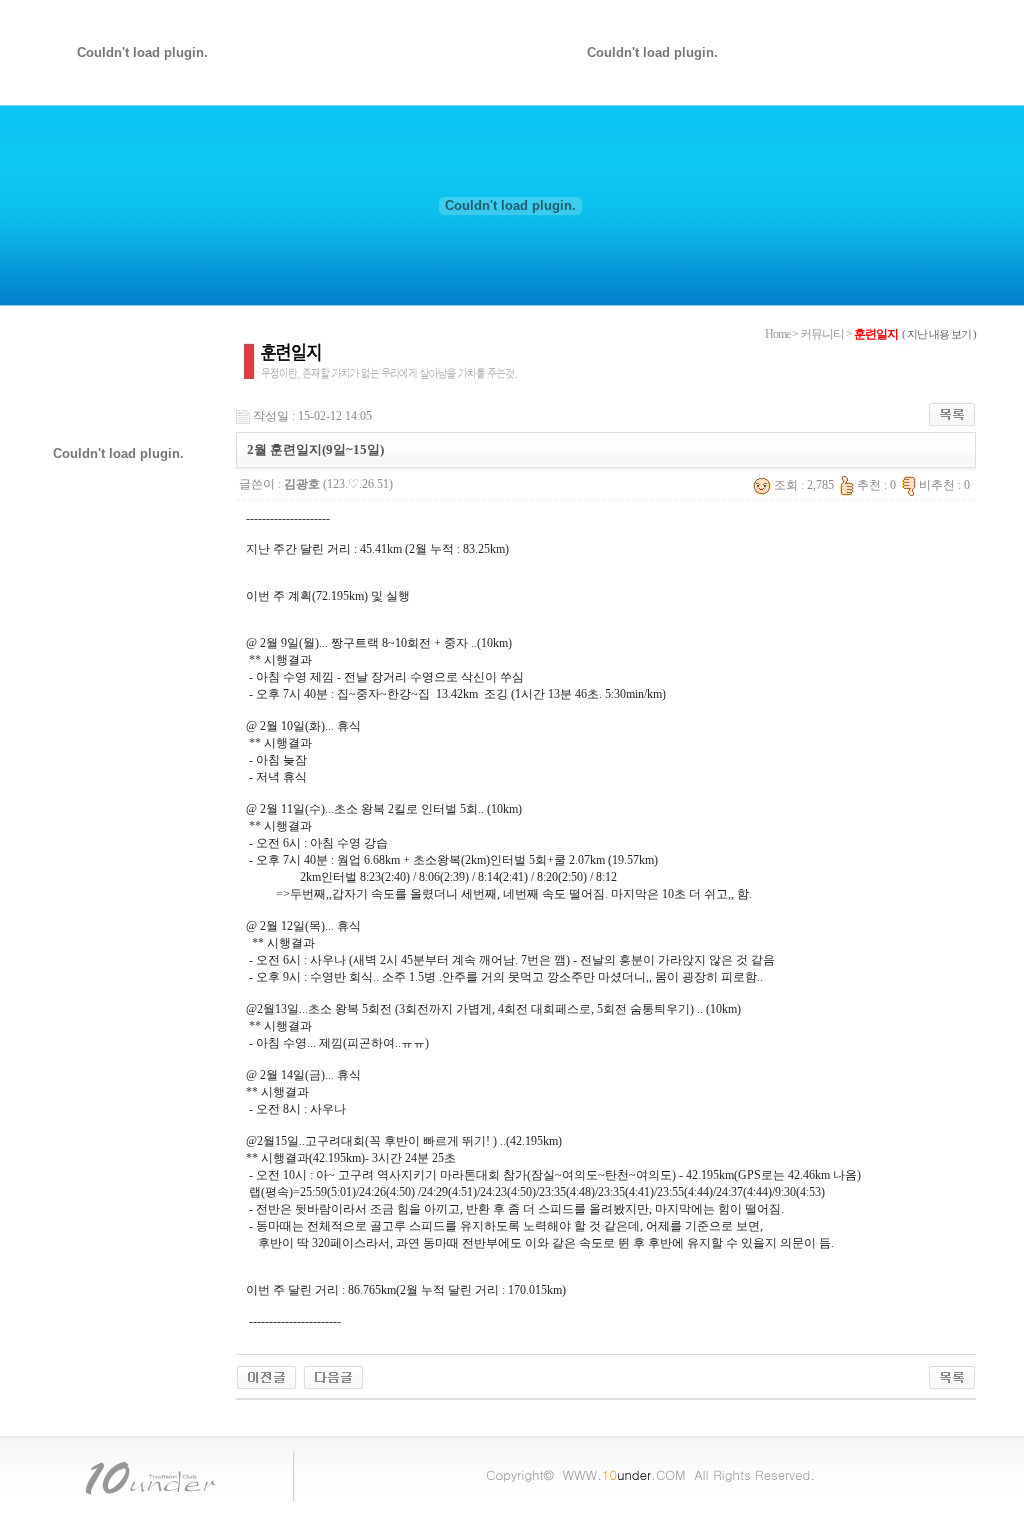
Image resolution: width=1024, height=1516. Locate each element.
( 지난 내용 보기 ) (939, 334)
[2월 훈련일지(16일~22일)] (266, 1376)
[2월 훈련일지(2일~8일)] (333, 1376)
